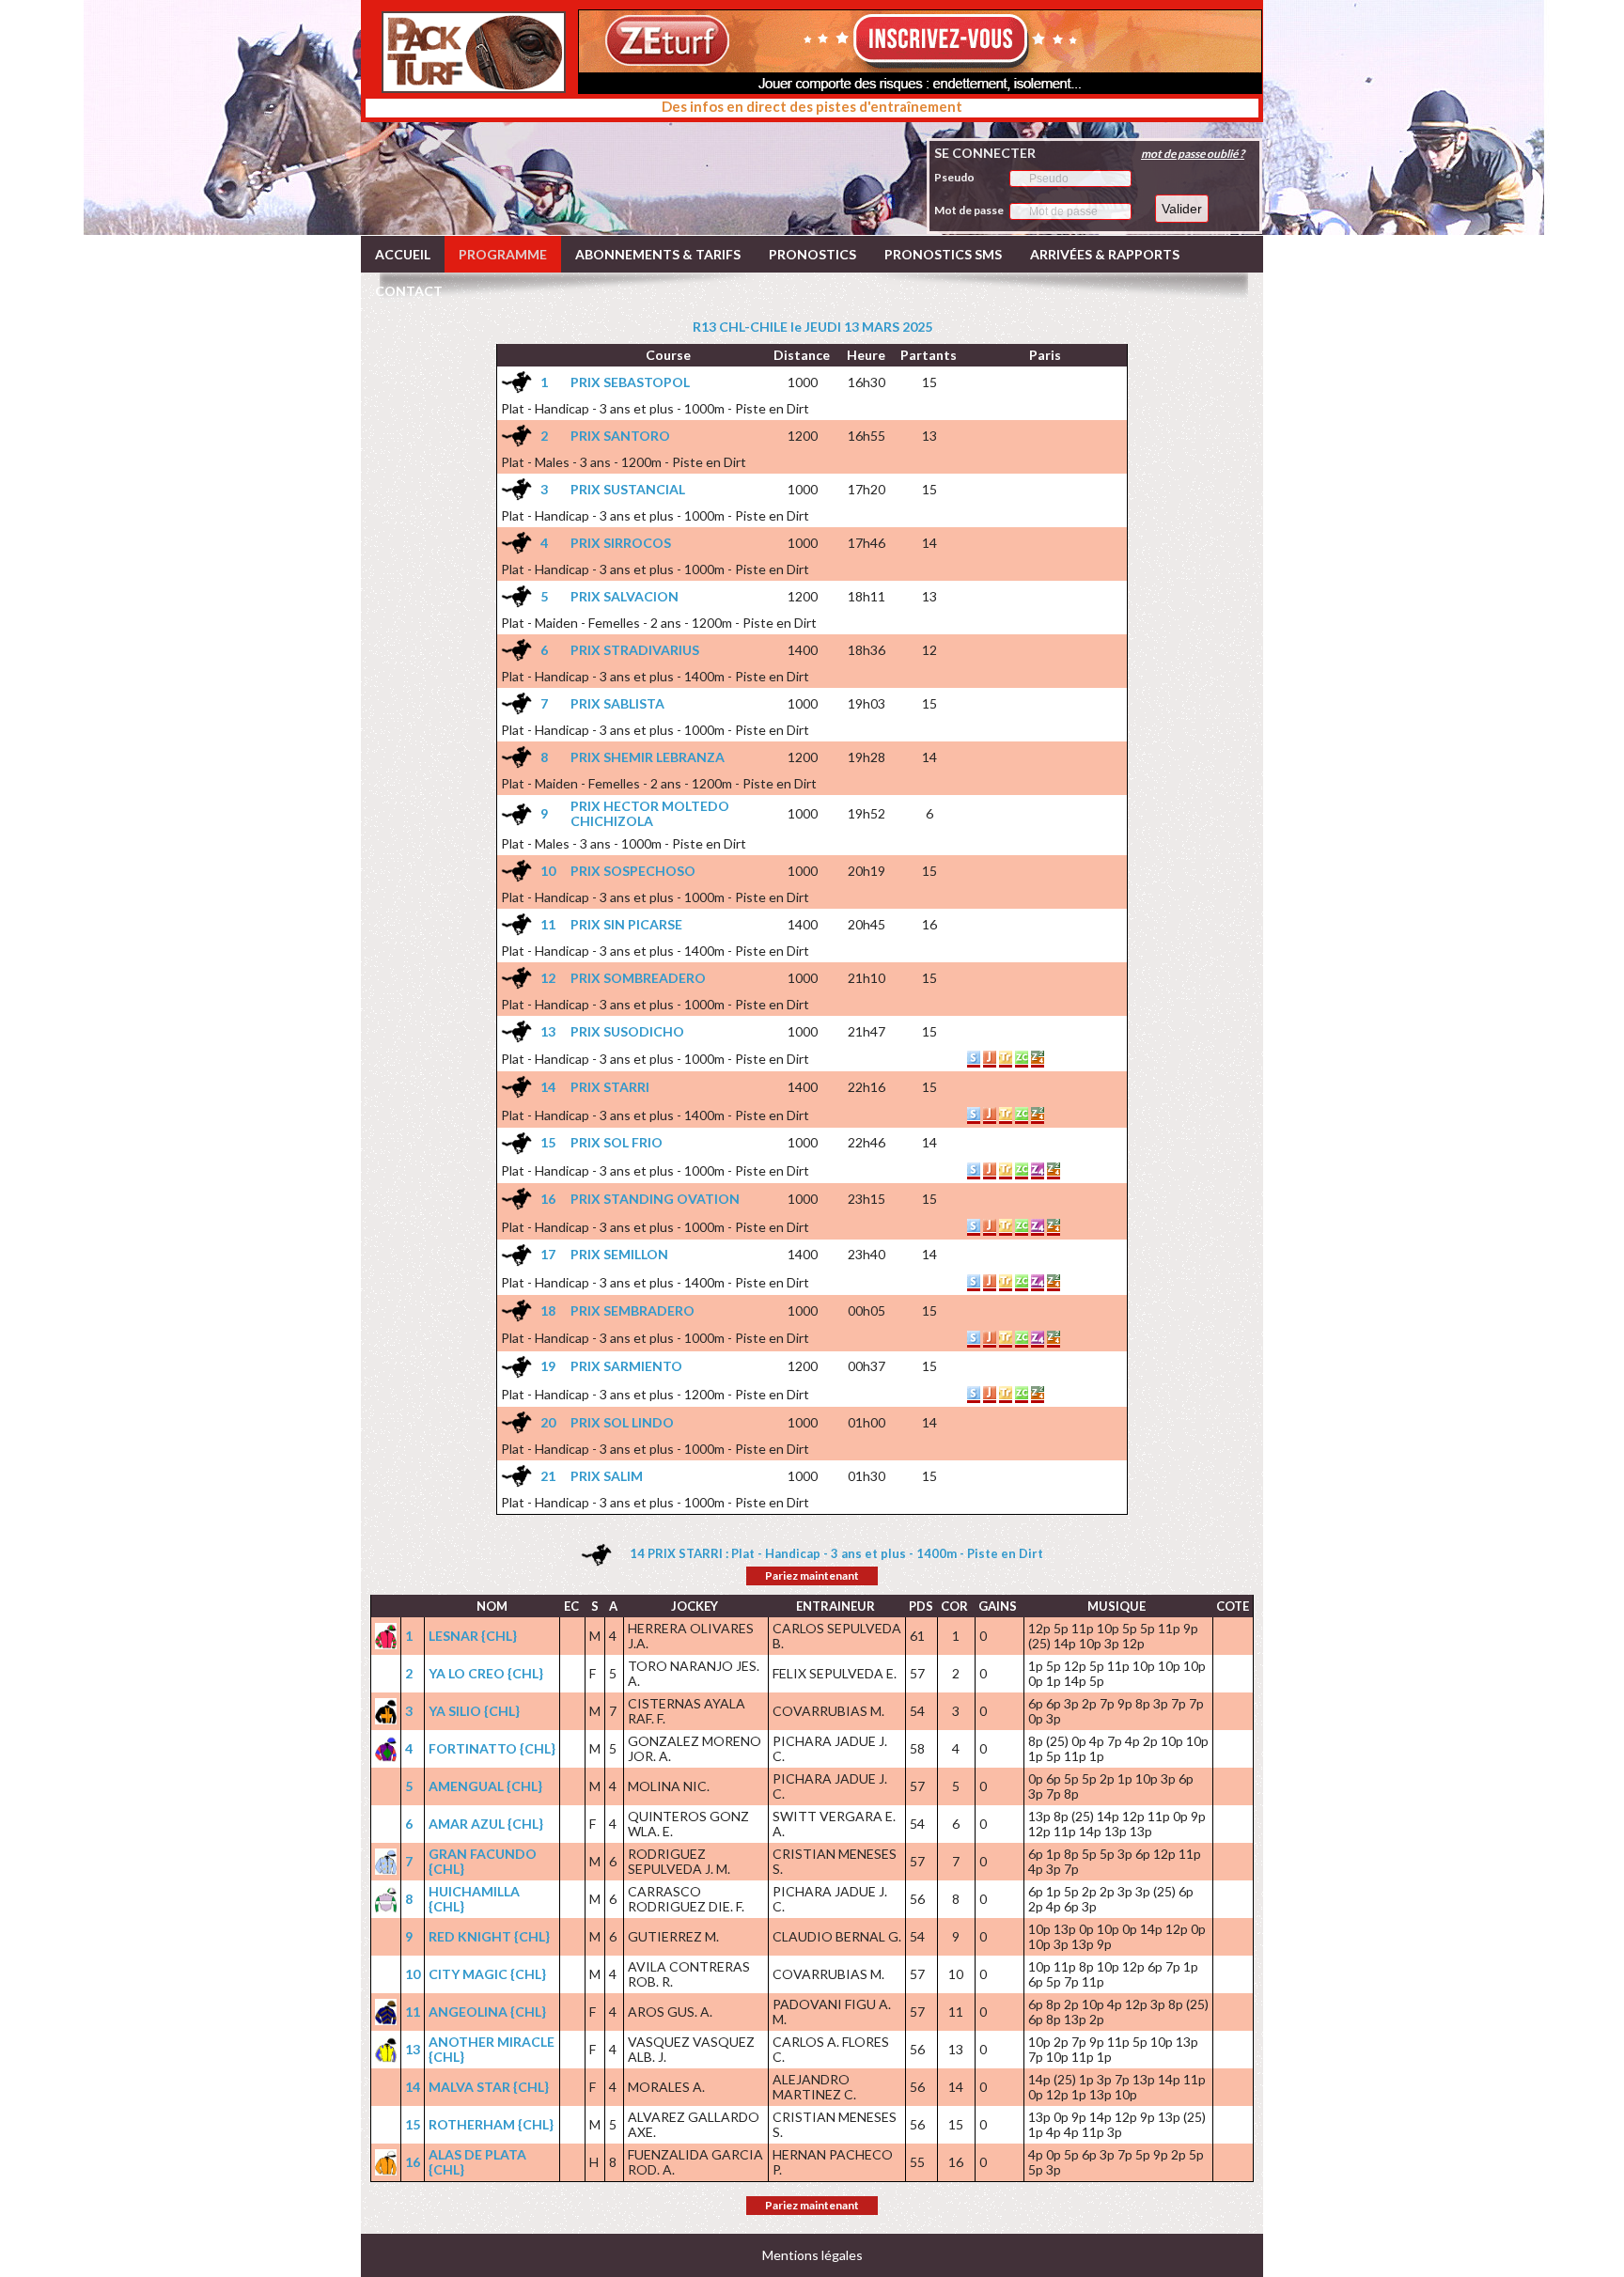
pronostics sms (943, 254)
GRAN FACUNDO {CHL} (483, 1861)
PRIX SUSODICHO (627, 1031)
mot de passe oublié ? (1193, 154)
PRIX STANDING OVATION (655, 1199)
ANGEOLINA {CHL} (487, 2012)
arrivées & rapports (1105, 254)
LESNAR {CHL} (473, 1636)
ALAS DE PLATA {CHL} (477, 2162)
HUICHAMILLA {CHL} (474, 1899)
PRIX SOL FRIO (617, 1142)
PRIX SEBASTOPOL (630, 382)
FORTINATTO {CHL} (492, 1748)
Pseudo (954, 177)
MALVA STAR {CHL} (489, 2087)
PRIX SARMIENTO (626, 1366)
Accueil (403, 254)
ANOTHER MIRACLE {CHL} (492, 2049)
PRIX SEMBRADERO (632, 1310)
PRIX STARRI (610, 1087)
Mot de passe (969, 210)
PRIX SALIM (607, 1476)
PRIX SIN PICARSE (626, 924)
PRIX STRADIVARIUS (635, 650)
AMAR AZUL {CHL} (486, 1824)
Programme (503, 254)
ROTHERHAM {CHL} (491, 2124)
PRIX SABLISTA (617, 703)
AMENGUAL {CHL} (485, 1786)
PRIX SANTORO (620, 436)
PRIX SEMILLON (619, 1254)
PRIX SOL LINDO (622, 1422)
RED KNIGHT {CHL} (489, 1936)
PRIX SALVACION (625, 596)
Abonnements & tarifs (658, 254)
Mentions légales (812, 2255)
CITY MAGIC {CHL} (487, 1974)
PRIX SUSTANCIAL (628, 489)
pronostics (812, 254)
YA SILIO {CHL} (474, 1711)
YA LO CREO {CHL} (486, 1673)
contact (409, 291)
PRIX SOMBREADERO (638, 978)
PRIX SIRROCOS (621, 543)
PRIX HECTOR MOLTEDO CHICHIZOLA (650, 813)
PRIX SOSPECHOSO (633, 871)
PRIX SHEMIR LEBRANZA (648, 757)
